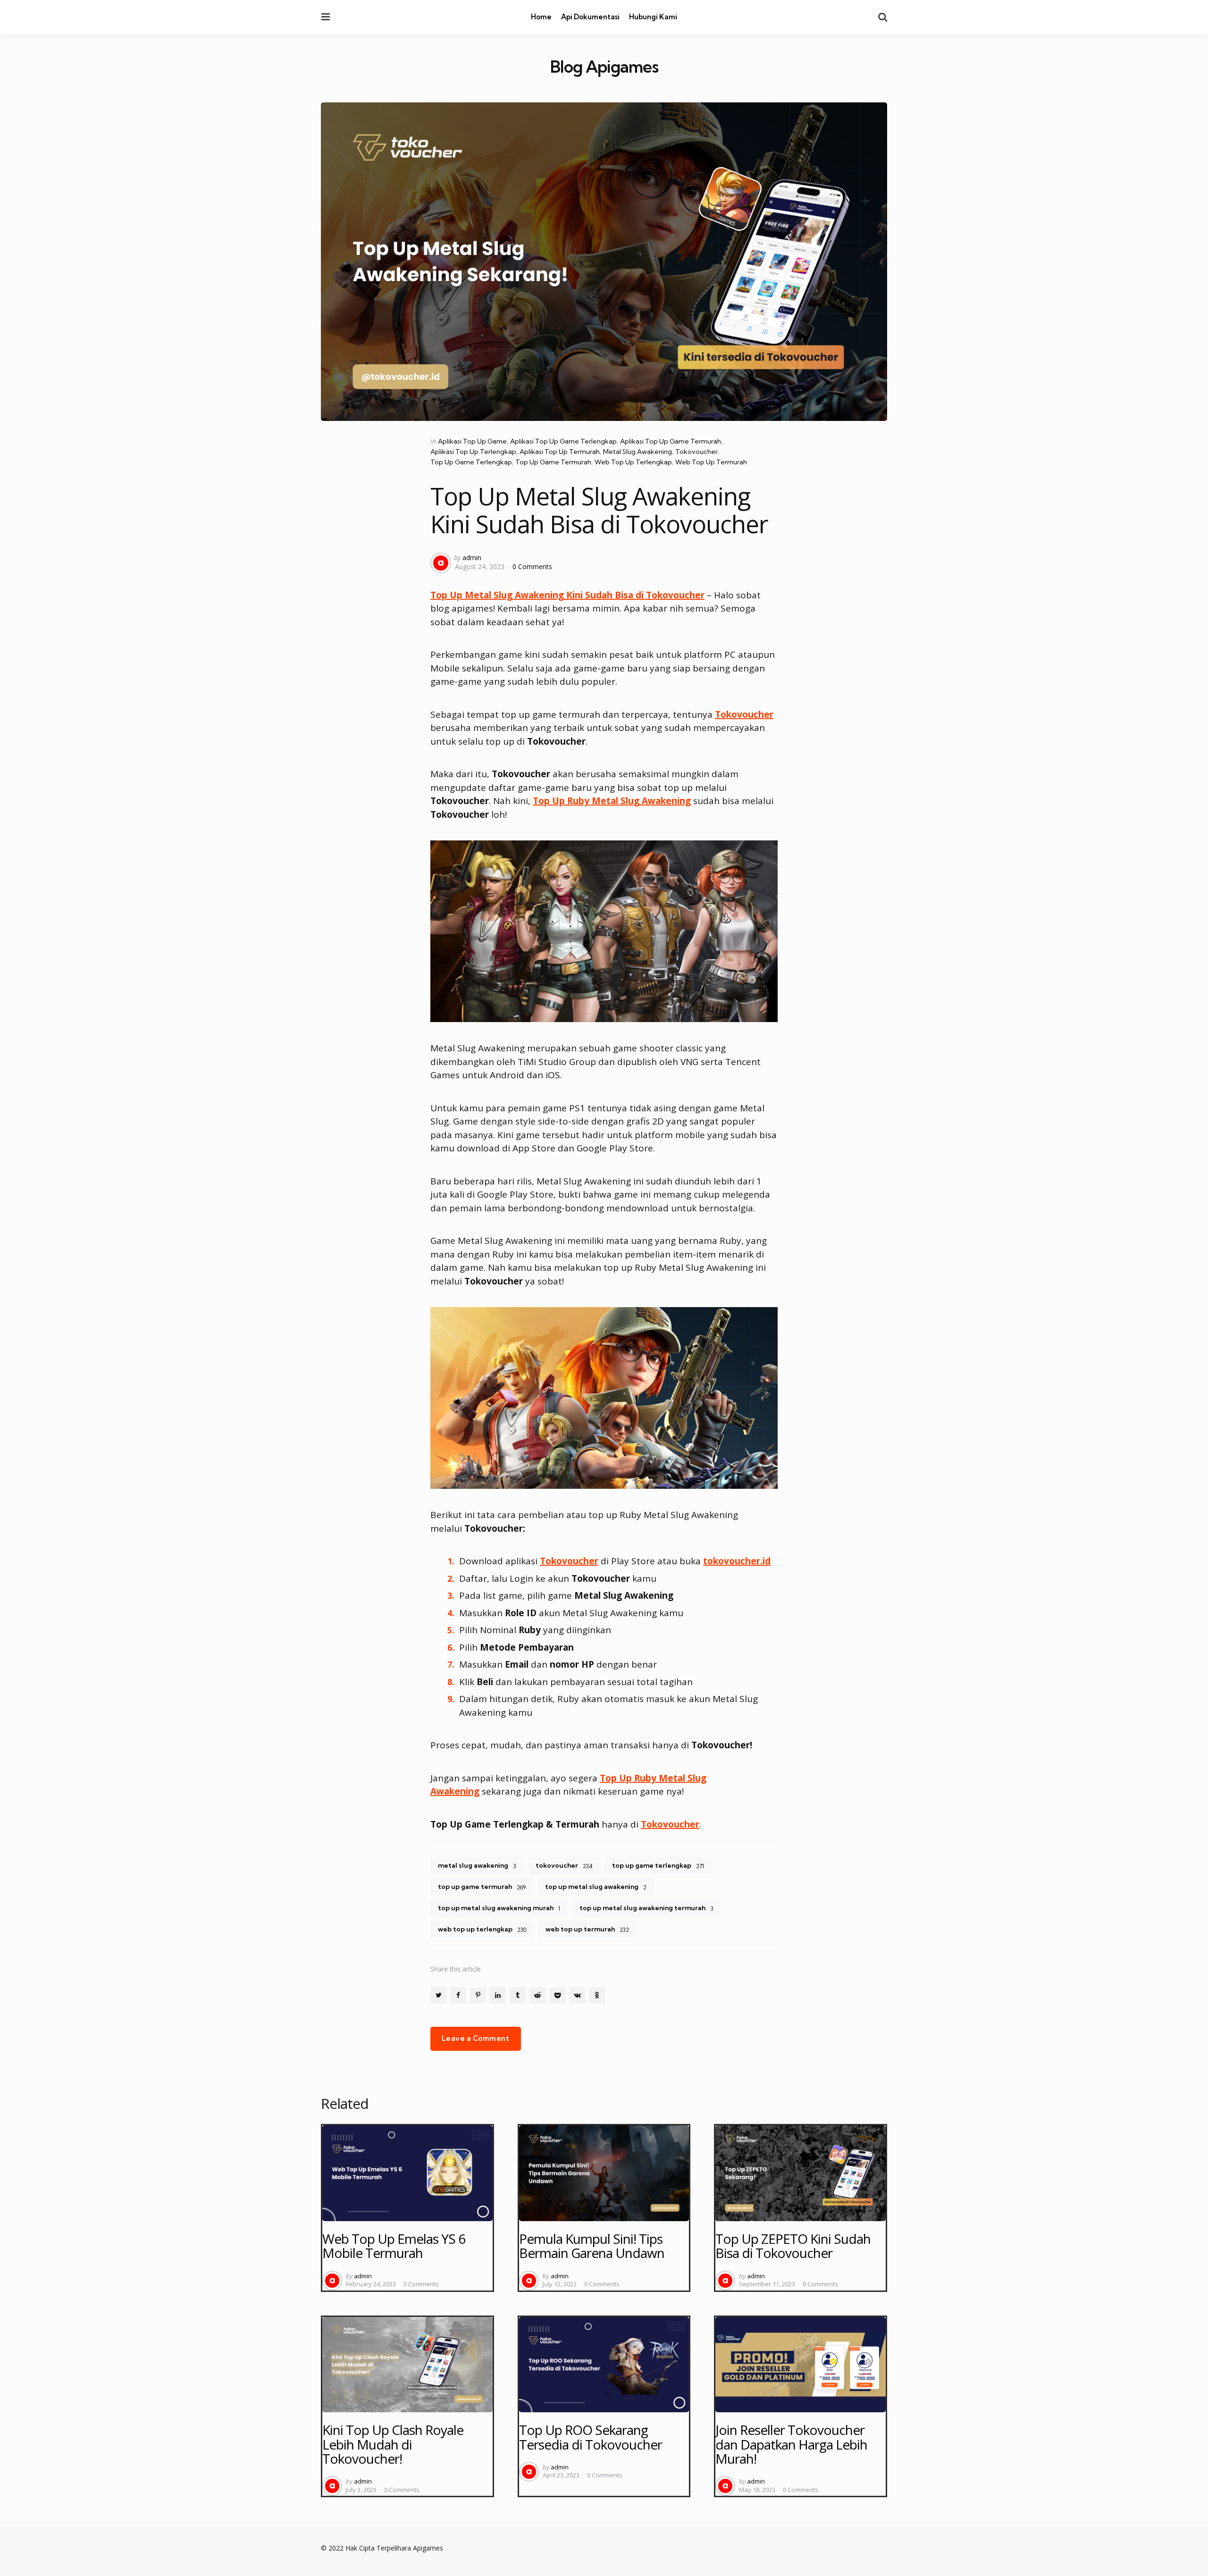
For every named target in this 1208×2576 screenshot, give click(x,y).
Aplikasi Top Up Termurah (560, 452)
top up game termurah (482, 1887)
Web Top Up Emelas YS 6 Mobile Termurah (394, 2246)
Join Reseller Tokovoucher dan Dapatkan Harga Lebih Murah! (791, 2444)
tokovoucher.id (737, 1561)
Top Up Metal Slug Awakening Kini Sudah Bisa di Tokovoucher (567, 595)
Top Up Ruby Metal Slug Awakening (612, 801)
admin (472, 558)
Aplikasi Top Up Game (472, 441)
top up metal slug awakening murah (499, 1908)
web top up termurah (587, 1929)
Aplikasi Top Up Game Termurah (671, 441)
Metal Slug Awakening (638, 452)
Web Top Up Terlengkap (633, 462)
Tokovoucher (696, 452)
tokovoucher (564, 1865)
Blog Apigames (604, 67)
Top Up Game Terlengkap (471, 462)
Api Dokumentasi (590, 17)
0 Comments (532, 566)
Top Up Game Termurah (553, 462)
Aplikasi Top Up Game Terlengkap (563, 441)
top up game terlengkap (658, 1865)
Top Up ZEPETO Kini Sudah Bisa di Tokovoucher (793, 2246)
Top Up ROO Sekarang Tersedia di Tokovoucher (591, 2437)
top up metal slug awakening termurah (646, 1908)
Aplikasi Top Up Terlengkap (473, 452)
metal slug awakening (477, 1865)
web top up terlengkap (482, 1929)
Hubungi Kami (653, 17)
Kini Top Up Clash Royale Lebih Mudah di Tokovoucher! (393, 2444)
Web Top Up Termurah (711, 462)
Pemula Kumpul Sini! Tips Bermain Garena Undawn (592, 2246)
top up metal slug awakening (596, 1887)
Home (541, 17)
